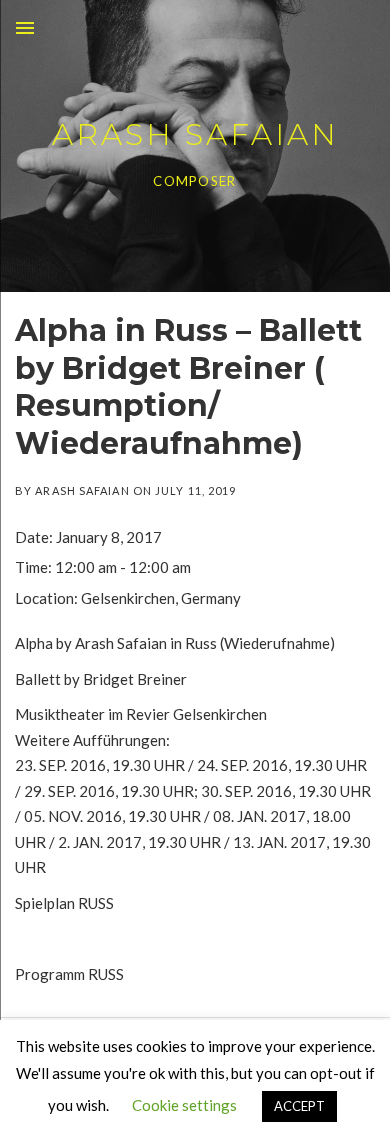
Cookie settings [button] (184, 1105)
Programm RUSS (69, 974)
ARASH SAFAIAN (195, 134)
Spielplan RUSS (64, 903)
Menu (25, 28)
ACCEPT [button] (299, 1106)
